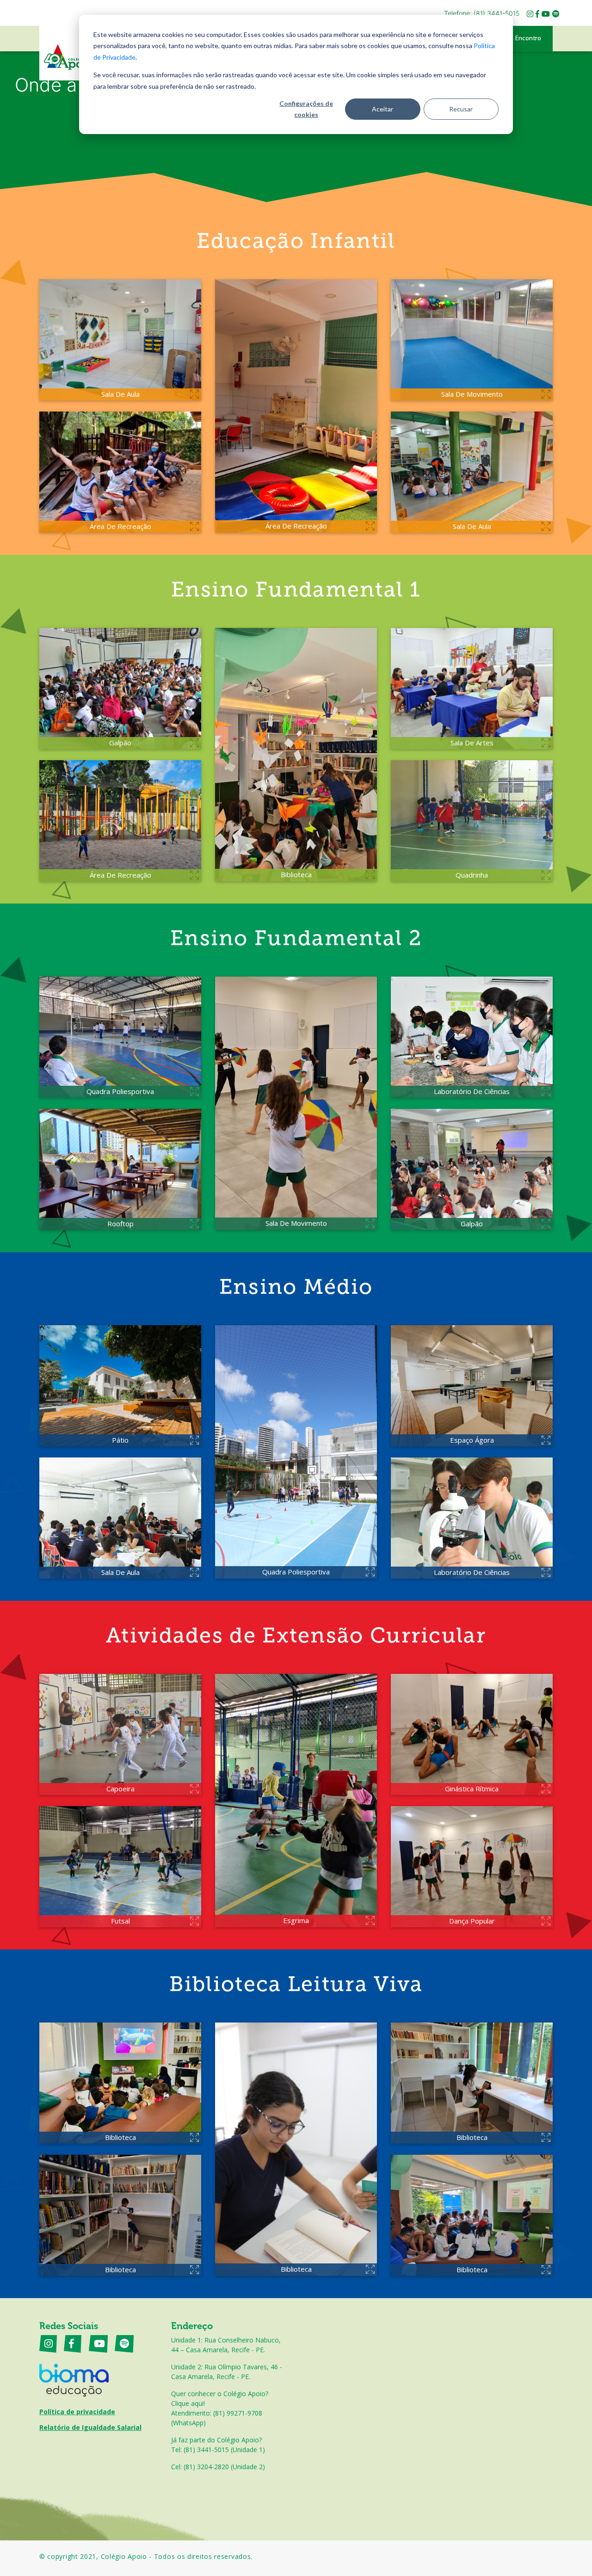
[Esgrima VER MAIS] (296, 1800)
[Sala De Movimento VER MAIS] (296, 1102)
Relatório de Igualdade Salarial (90, 2427)
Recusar (461, 109)
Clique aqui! (188, 2403)
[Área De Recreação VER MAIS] (296, 405)
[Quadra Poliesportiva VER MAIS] (296, 1451)
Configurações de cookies (306, 109)
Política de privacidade (77, 2412)
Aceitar (382, 109)
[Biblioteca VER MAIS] (296, 754)
